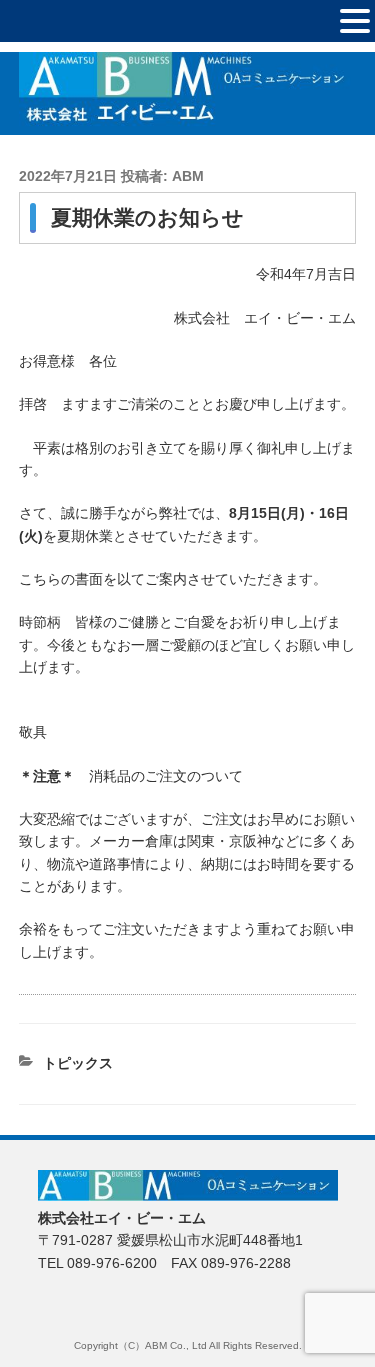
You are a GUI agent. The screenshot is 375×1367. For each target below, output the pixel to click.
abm (188, 176)
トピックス (78, 1063)
